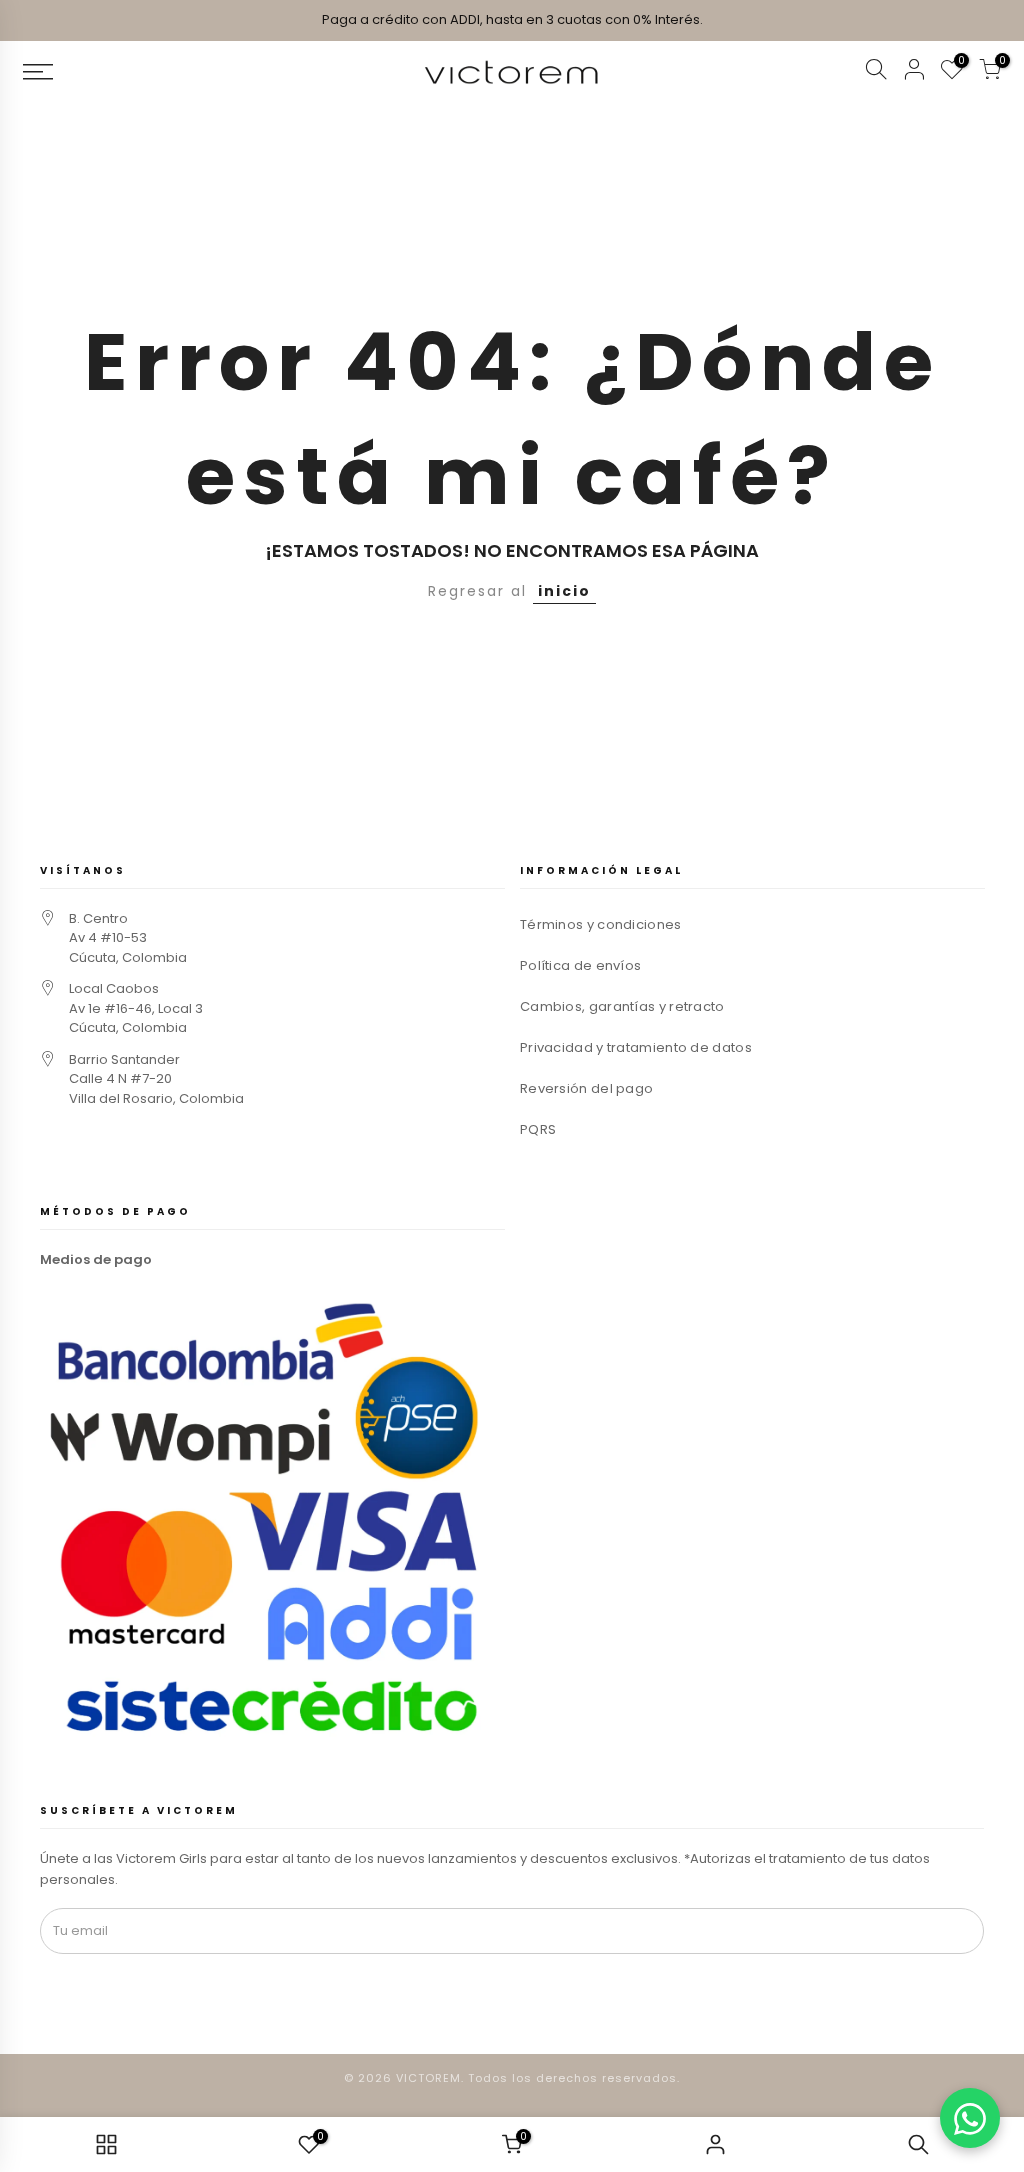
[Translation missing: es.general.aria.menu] (134, 72)
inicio (564, 591)
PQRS (538, 1129)
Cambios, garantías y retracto (622, 1006)
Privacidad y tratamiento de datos (636, 1047)
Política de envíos (580, 965)
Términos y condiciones (601, 924)
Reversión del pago (586, 1088)
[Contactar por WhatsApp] (970, 2118)
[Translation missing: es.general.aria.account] (914, 72)
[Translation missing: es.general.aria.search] (876, 72)
